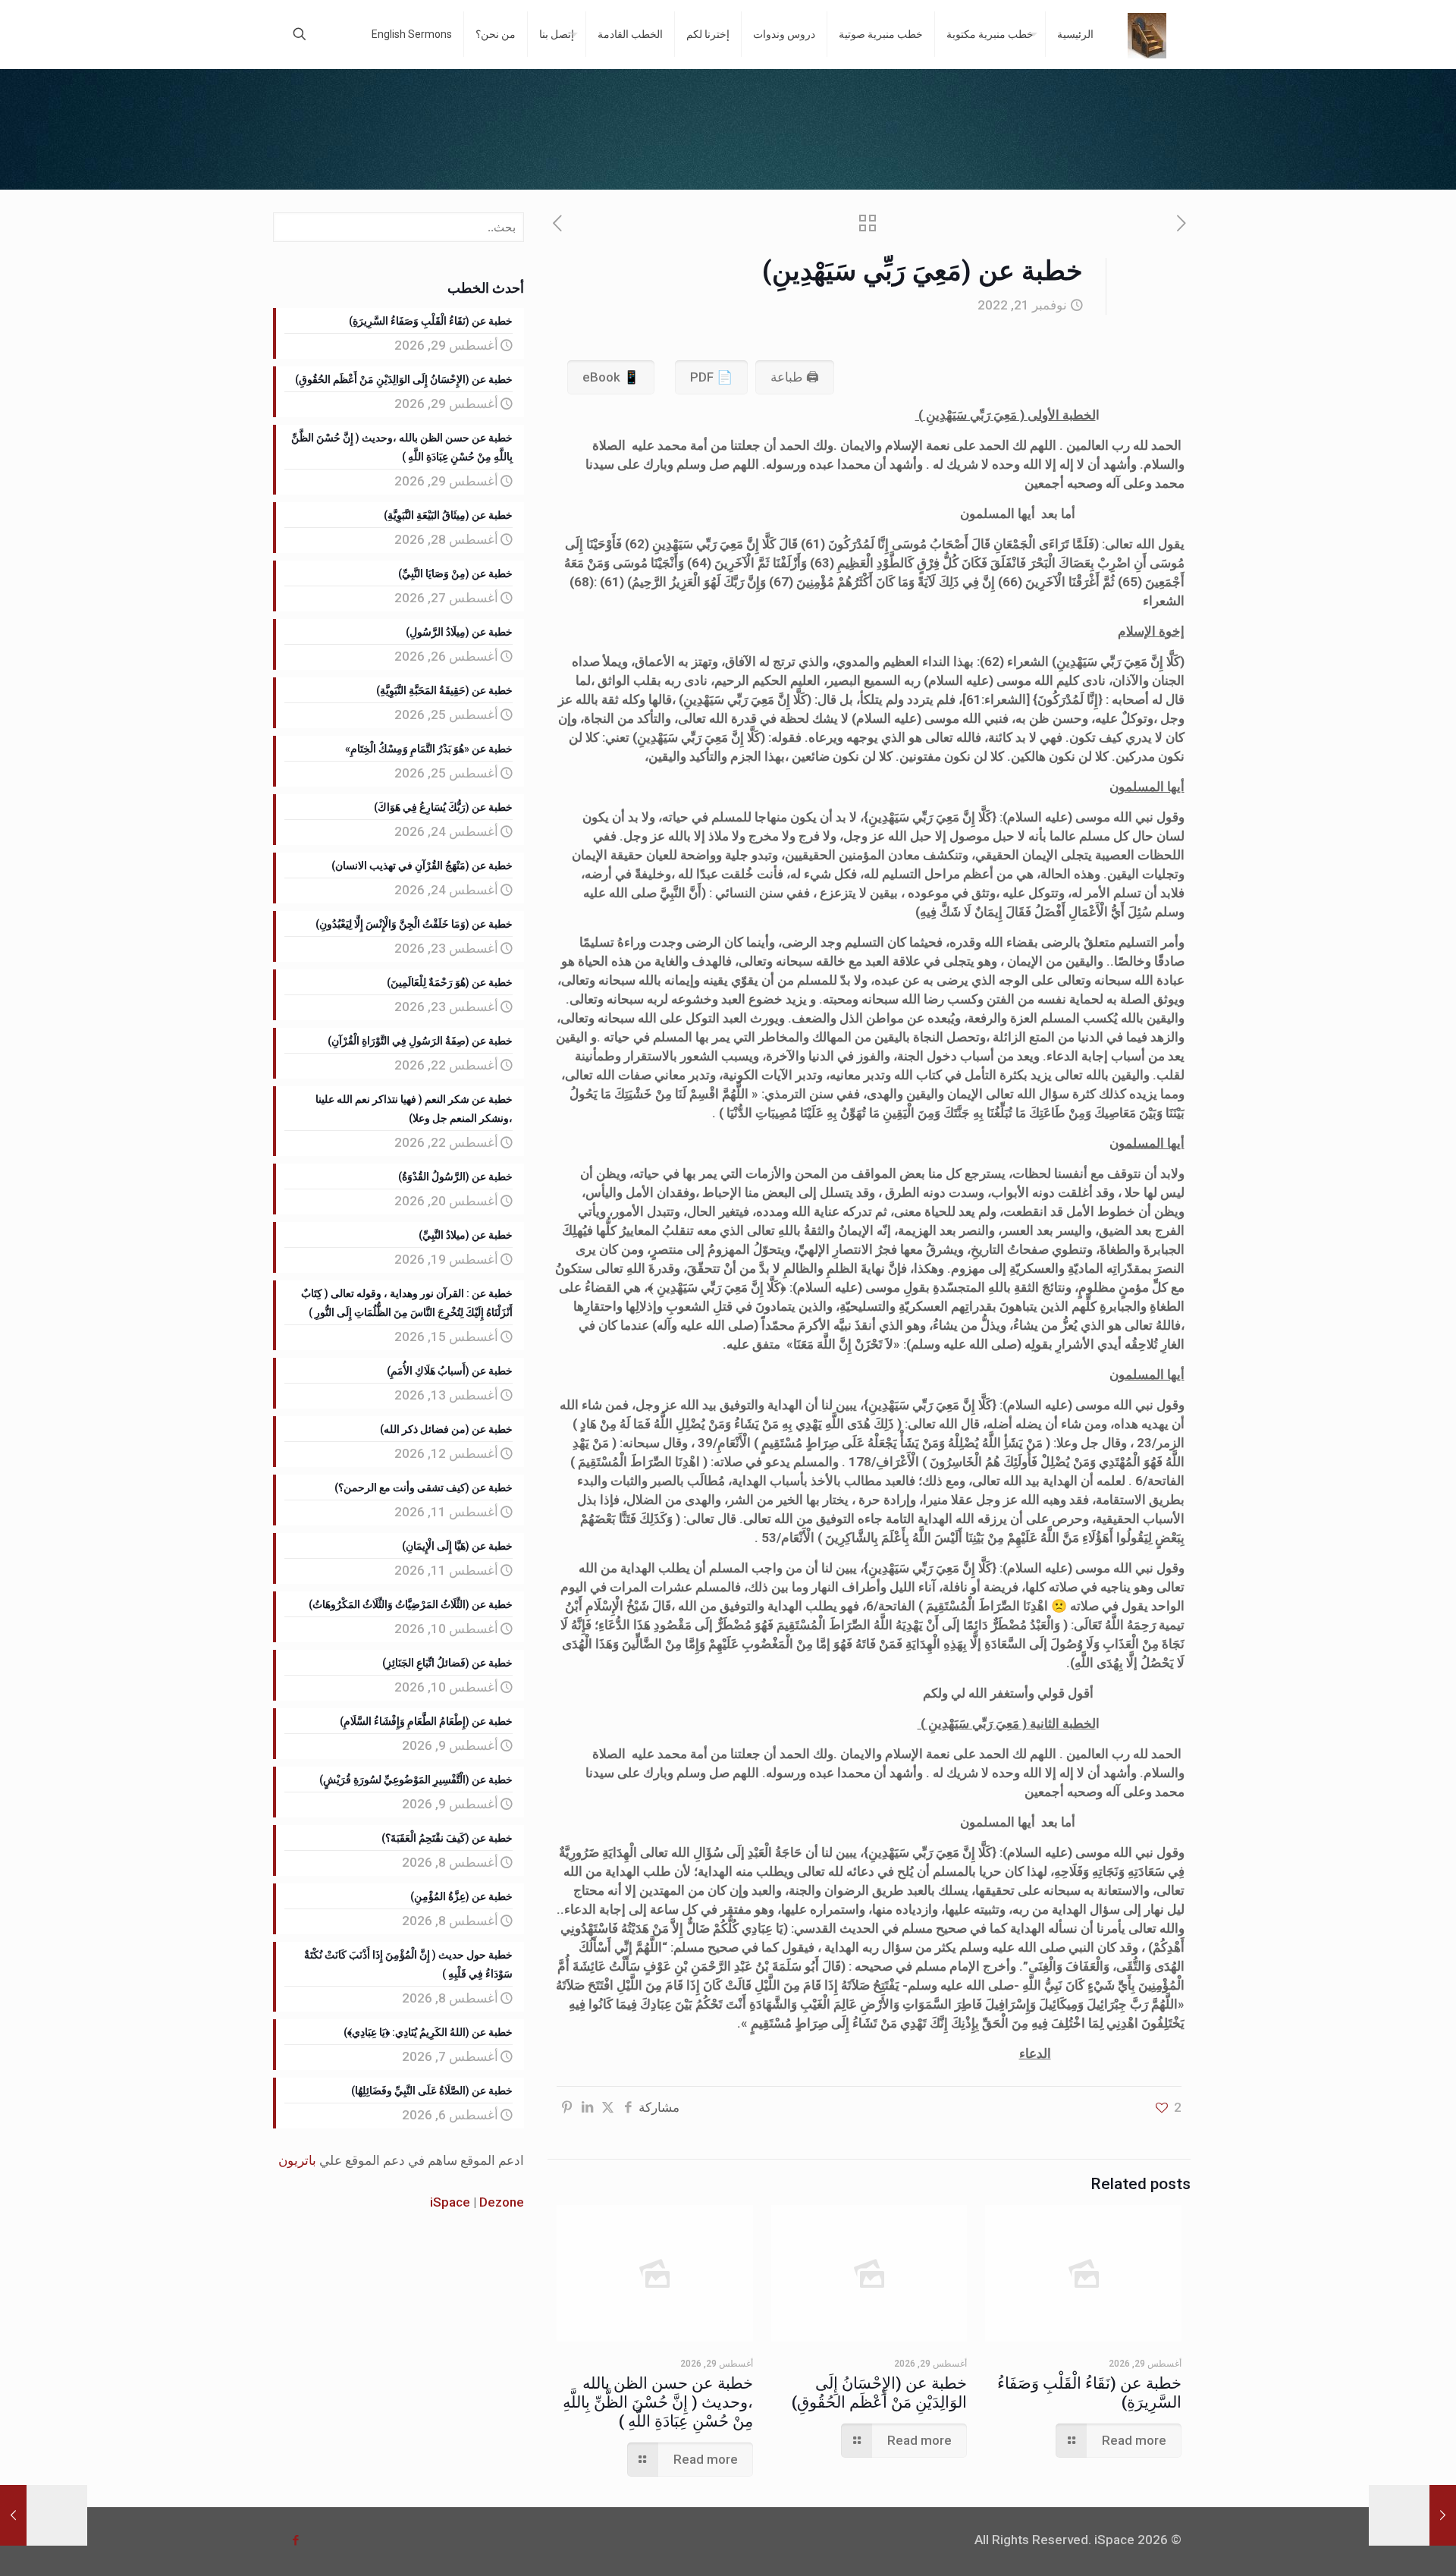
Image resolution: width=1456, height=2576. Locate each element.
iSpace (450, 2202)
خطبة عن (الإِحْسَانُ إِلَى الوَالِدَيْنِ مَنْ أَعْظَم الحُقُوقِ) (879, 2393)
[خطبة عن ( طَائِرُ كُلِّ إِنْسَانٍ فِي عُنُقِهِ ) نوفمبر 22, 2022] (44, 2515)
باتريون (297, 2160)
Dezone (502, 2202)
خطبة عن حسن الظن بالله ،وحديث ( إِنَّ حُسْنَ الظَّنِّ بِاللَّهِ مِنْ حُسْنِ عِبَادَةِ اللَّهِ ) (658, 2402)
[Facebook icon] (295, 2540)
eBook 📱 (611, 377)
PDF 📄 (711, 377)
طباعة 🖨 (795, 377)
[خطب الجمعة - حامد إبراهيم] (1147, 34)
